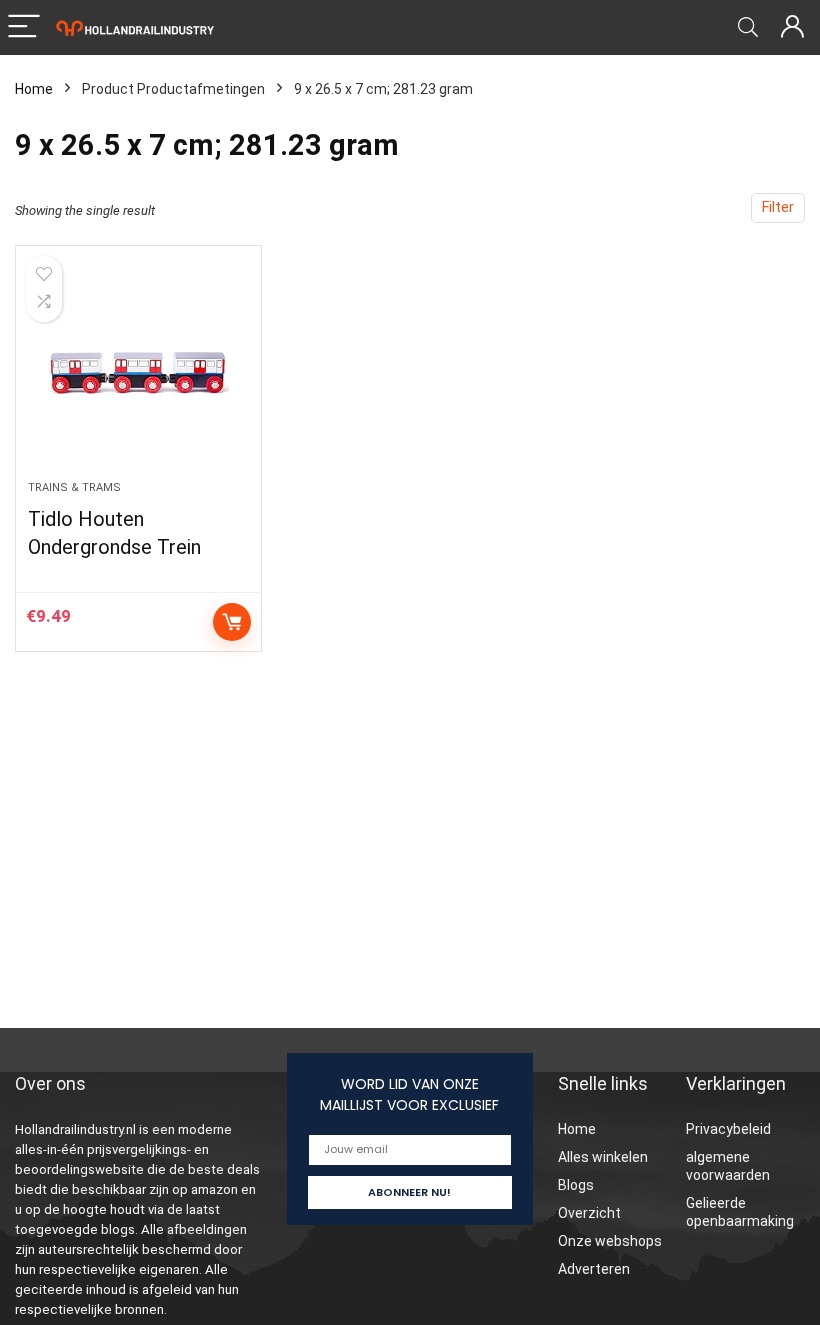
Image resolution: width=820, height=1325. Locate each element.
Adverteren (594, 1269)
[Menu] (24, 27)
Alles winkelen (603, 1157)
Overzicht (589, 1213)
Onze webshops (610, 1241)
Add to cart (232, 622)
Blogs (576, 1185)
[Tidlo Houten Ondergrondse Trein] (138, 373)
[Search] (748, 27)
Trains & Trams (74, 487)
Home (34, 89)
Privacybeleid (728, 1129)
